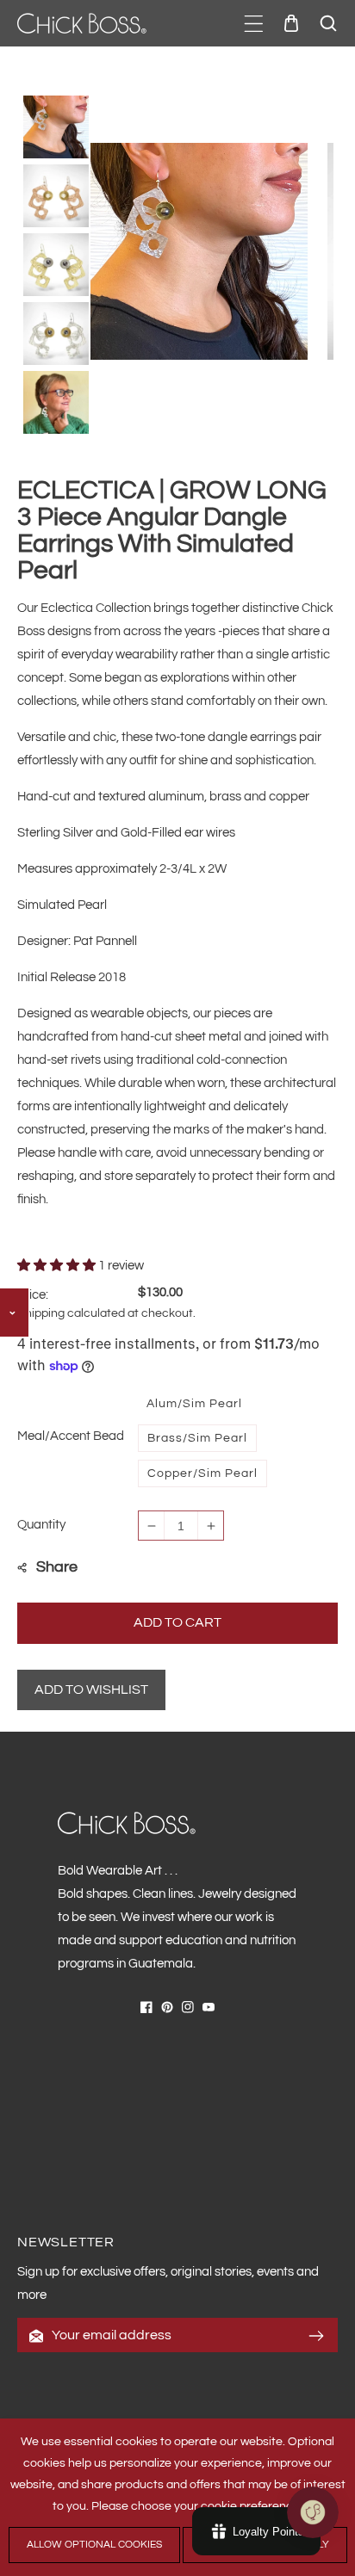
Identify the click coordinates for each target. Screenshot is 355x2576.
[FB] (146, 2007)
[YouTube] (209, 2007)
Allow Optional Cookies (94, 2545)
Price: (33, 1295)
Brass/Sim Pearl (197, 1438)
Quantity (41, 1525)
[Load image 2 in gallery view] (56, 193)
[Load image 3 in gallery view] (56, 262)
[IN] (188, 2007)
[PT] (167, 2007)
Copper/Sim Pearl (202, 1473)
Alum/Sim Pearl (194, 1404)
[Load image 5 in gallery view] (56, 399)
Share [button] (57, 1567)
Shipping (41, 1313)
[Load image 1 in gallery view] (56, 124)
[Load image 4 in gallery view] (56, 330)
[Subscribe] (316, 2336)
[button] (254, 24)
